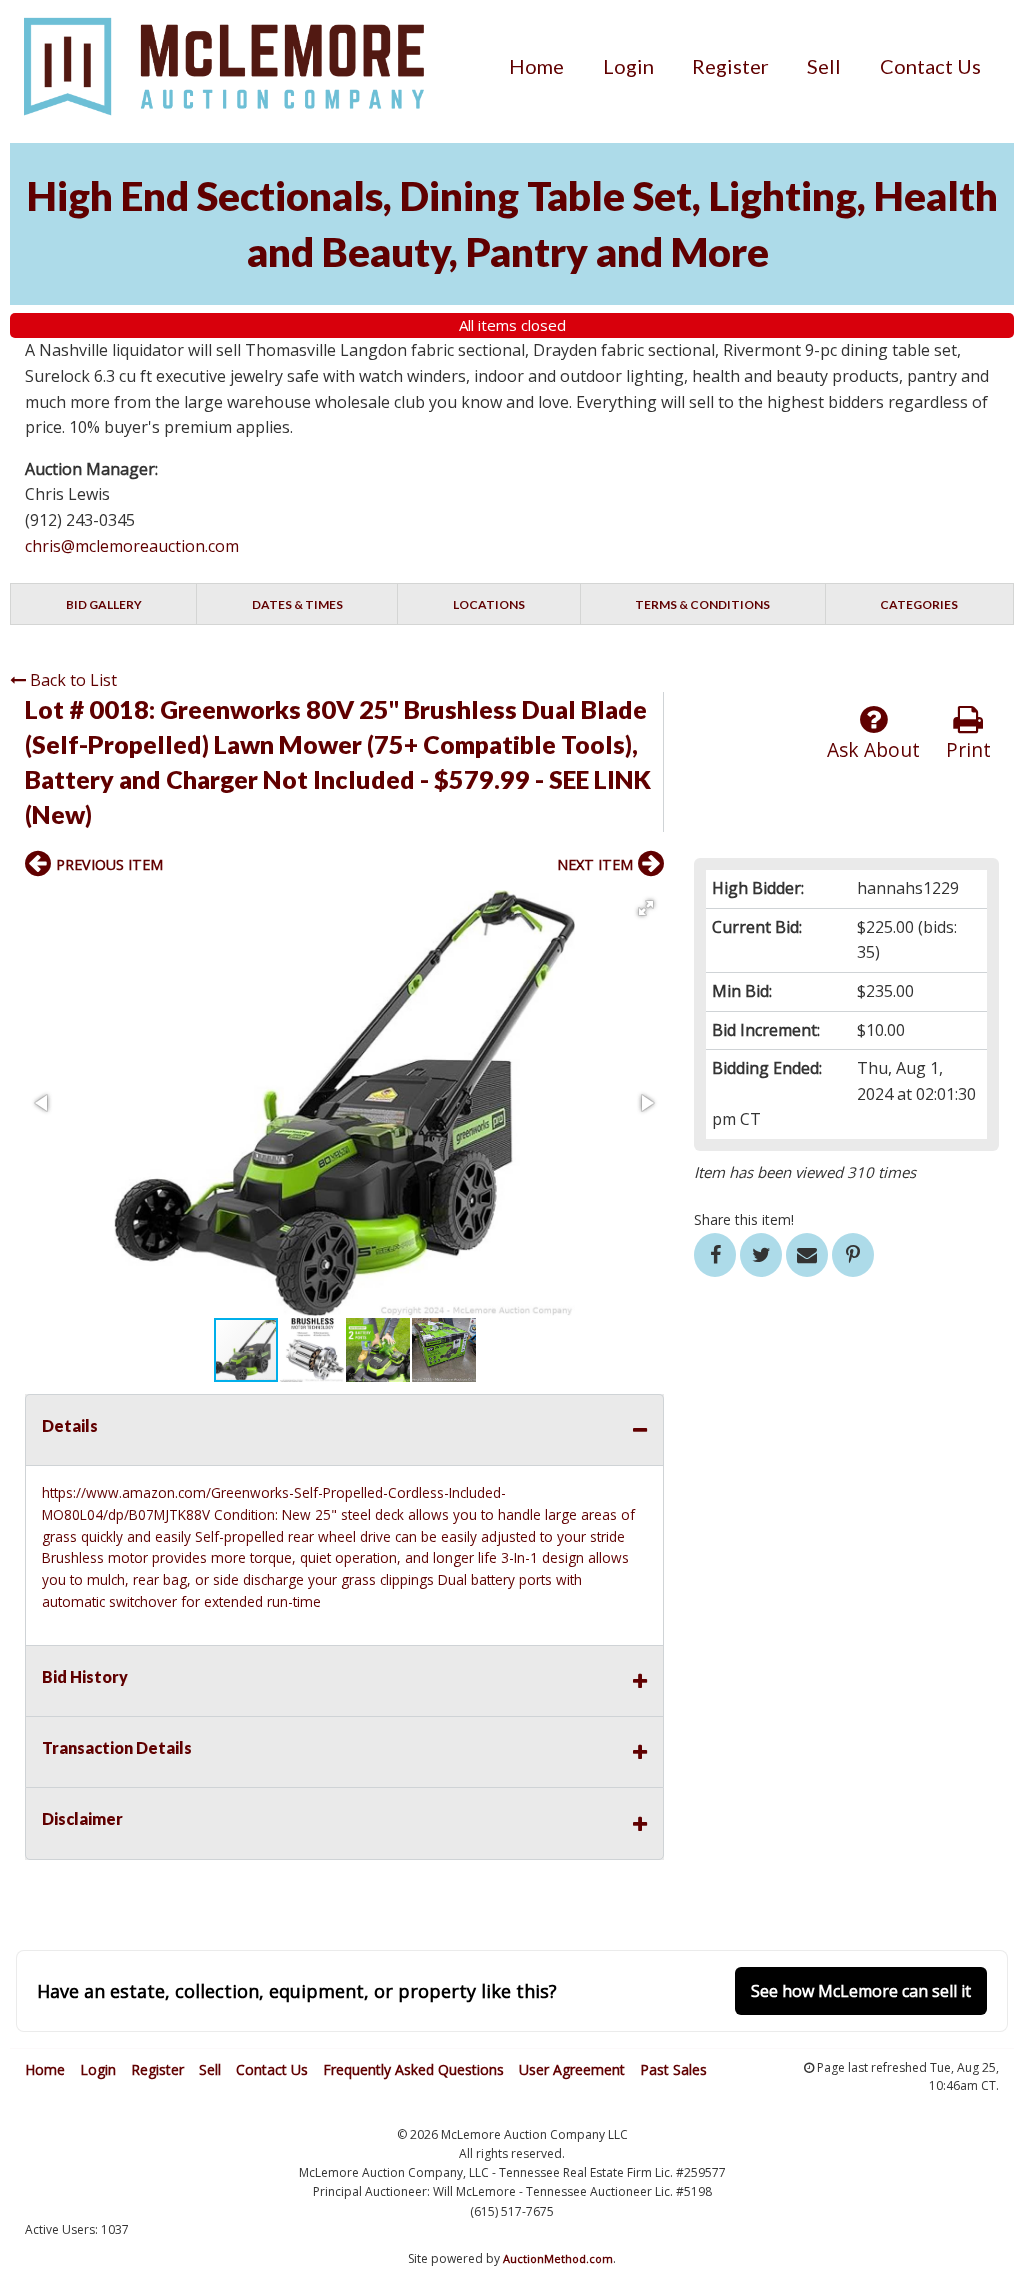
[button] (646, 908)
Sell (824, 66)
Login (628, 66)
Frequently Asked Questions (413, 2069)
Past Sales (673, 2069)
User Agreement (572, 2069)
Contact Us (930, 66)
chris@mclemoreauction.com (132, 546)
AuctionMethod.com (558, 2258)
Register (730, 66)
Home (536, 66)
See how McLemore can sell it (861, 1991)
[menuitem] (536, 66)
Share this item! (744, 1219)
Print (968, 749)
